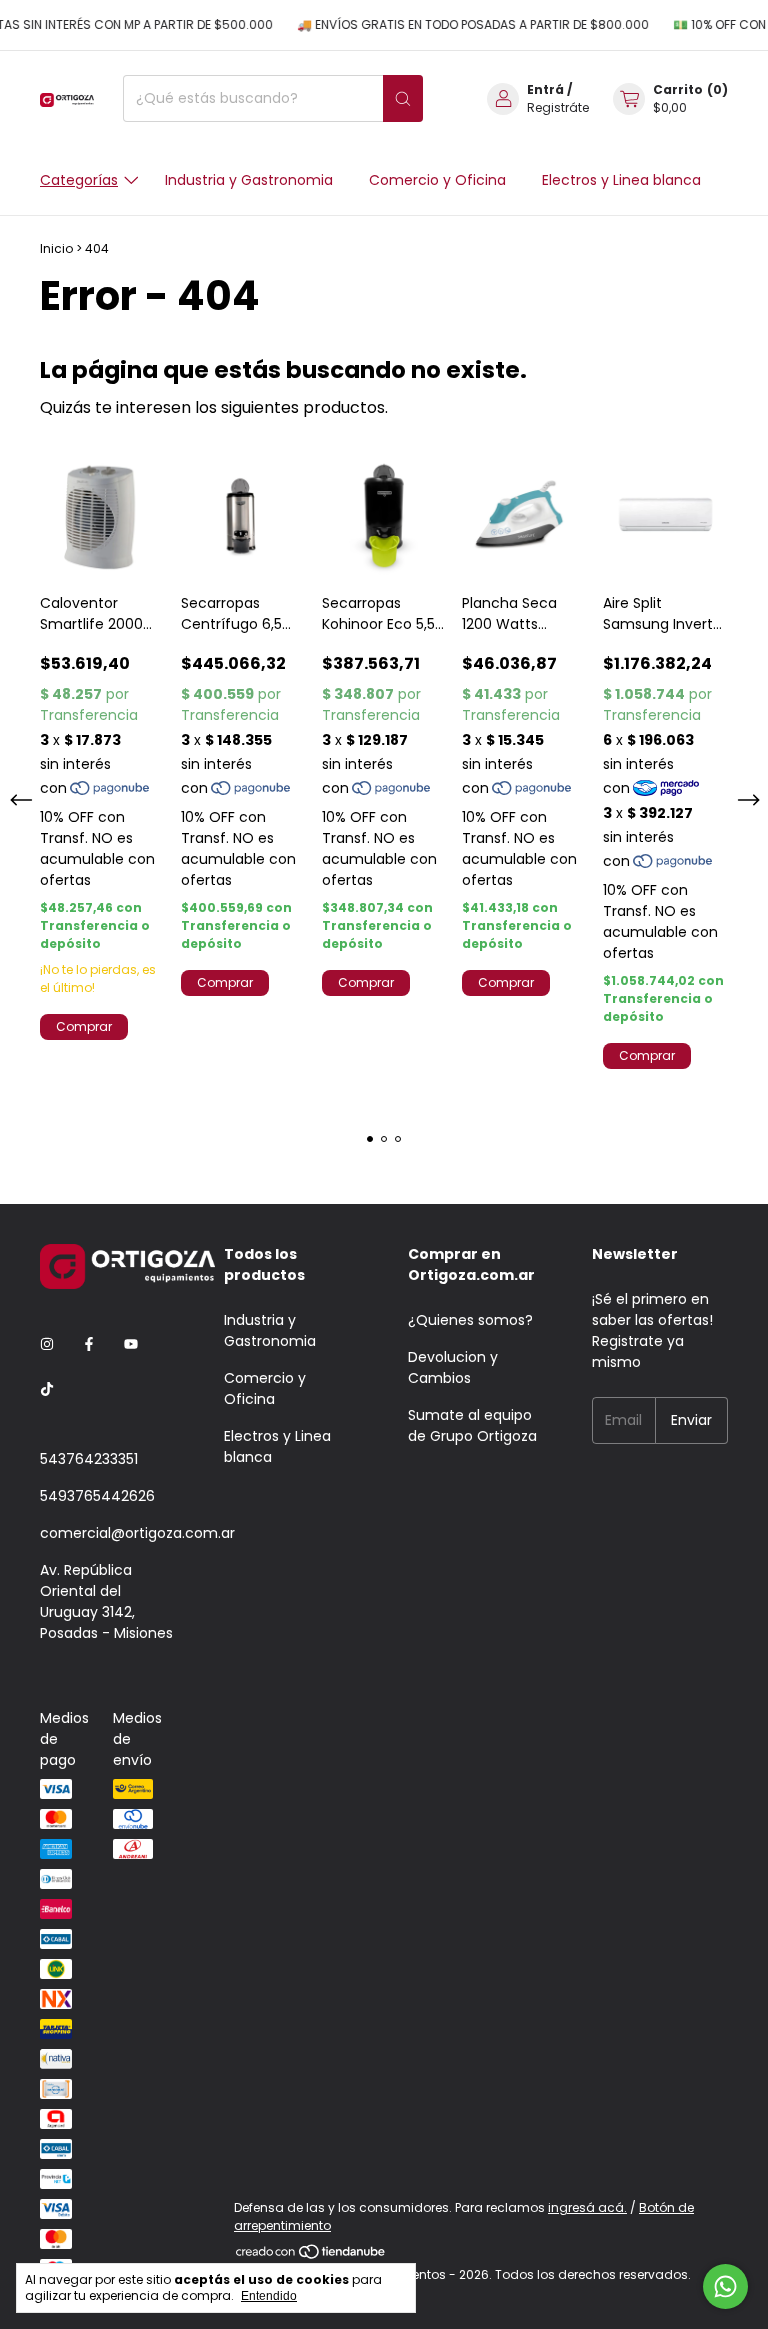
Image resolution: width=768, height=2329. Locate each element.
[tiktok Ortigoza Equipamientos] (47, 1390)
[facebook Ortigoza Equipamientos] (89, 1345)
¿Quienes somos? (470, 1320)
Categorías (79, 180)
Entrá (545, 89)
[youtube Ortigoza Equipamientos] (131, 1345)
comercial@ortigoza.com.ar (137, 1533)
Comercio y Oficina (437, 180)
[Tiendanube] (311, 2256)
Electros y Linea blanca (621, 180)
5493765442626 (97, 1496)
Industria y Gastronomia (249, 180)
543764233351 (89, 1459)
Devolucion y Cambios (453, 1367)
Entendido (269, 2296)
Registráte (558, 107)
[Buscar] (403, 98)
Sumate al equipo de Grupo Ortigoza (472, 1425)
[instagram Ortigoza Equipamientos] (47, 1345)
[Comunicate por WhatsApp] (725, 2286)
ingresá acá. (587, 2207)
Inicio (56, 248)
